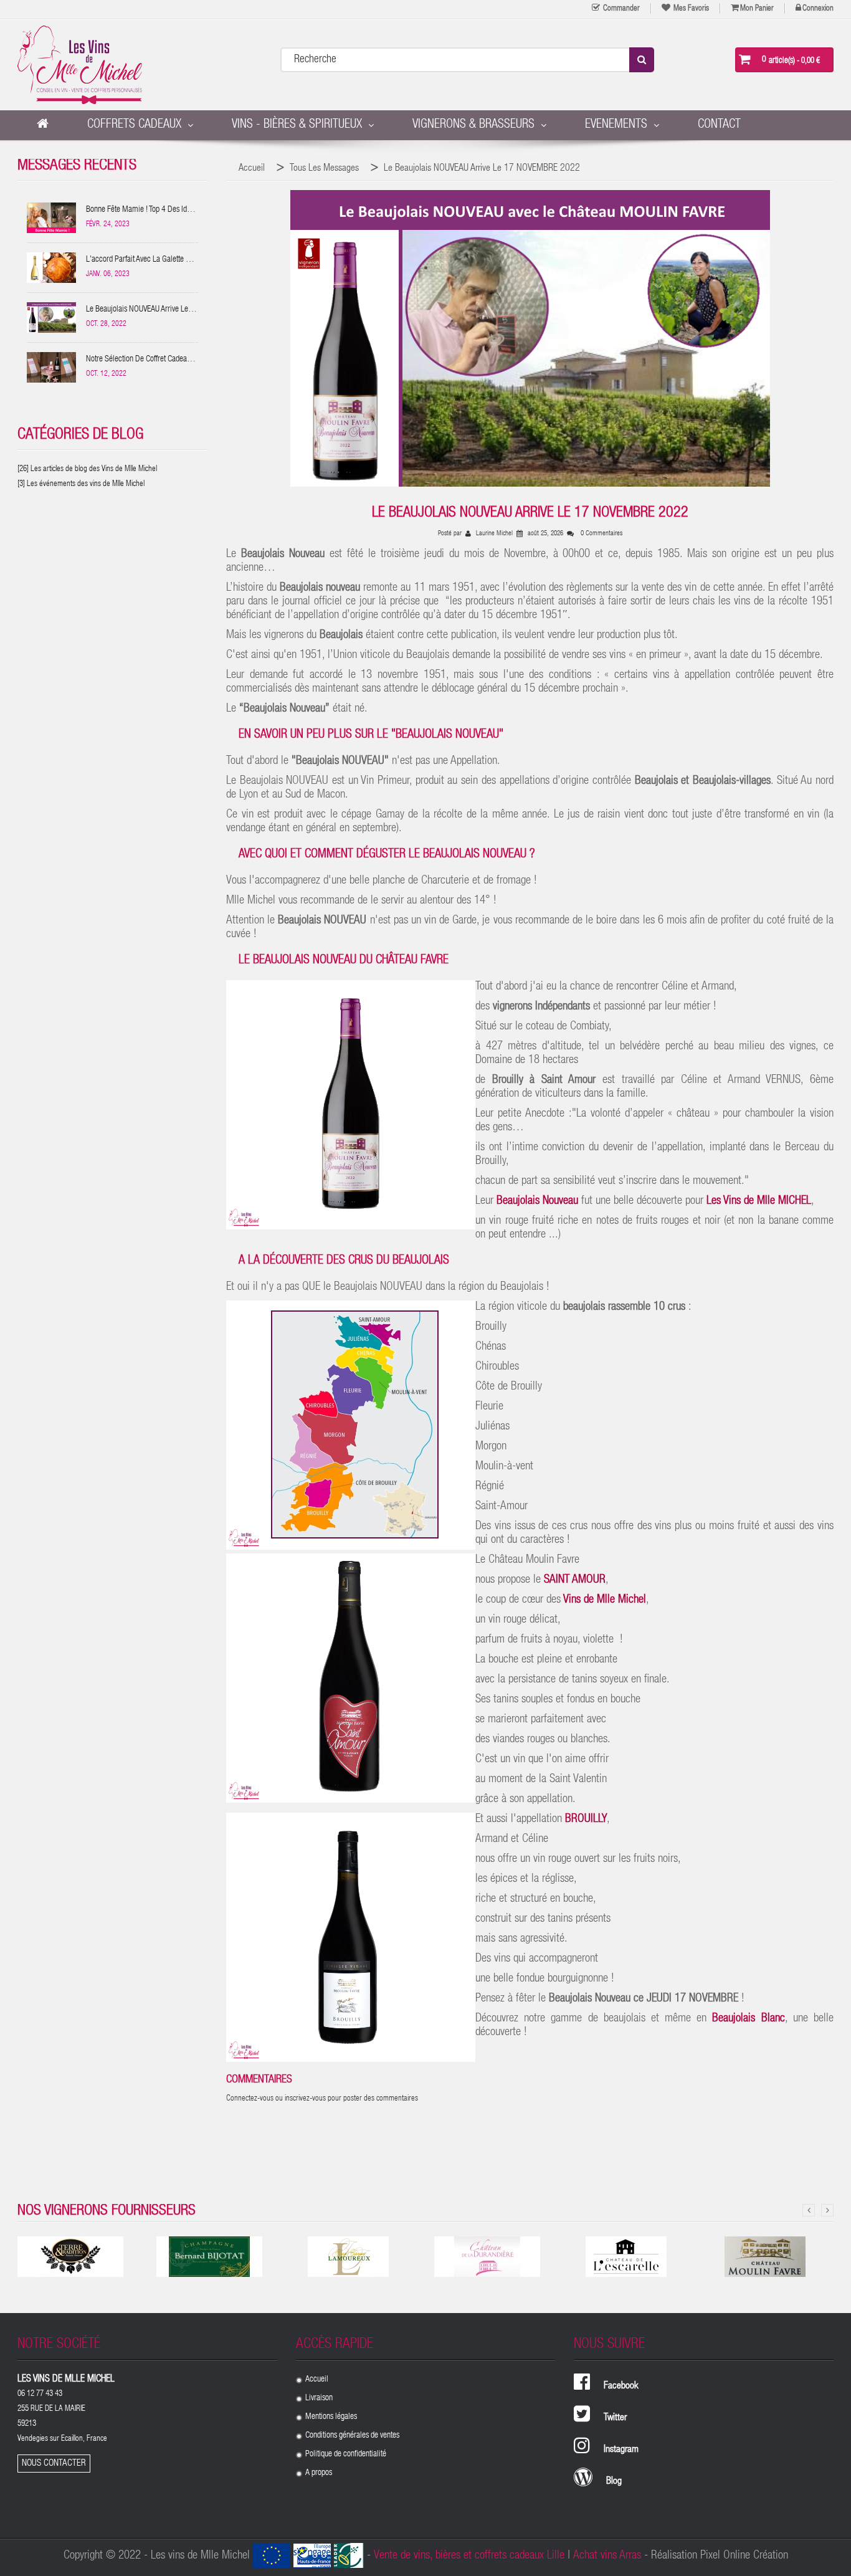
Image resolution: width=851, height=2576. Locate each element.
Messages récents (77, 166)
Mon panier (757, 9)
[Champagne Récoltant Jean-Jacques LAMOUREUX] (348, 2257)
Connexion (818, 9)
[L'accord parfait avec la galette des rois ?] (52, 268)
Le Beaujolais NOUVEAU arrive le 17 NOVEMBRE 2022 (137, 311)
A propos (319, 2473)
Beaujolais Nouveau (537, 1201)
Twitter (615, 2418)
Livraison (319, 2398)
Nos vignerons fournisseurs (107, 2211)
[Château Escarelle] (626, 2257)
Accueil (317, 2380)
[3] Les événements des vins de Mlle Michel (81, 484)
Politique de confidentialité (346, 2454)
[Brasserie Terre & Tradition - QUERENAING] (70, 2257)
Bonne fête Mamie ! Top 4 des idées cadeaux (142, 212)
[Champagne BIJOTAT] (209, 2257)
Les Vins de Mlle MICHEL (759, 1201)
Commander (620, 9)
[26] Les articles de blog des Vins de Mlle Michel (87, 470)
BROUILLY (586, 1819)
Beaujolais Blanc (748, 2019)
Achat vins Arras (607, 2556)
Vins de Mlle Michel (603, 1600)
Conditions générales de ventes (352, 2436)
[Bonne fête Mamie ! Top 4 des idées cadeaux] (52, 218)
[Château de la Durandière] (487, 2257)
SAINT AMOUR (575, 1580)
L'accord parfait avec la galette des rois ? (142, 261)
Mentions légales (331, 2417)
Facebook (621, 2387)
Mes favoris (690, 9)
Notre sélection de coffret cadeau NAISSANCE (138, 361)
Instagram (621, 2450)
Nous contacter (54, 2464)
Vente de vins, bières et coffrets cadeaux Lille (469, 2556)
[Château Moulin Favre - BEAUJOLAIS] (765, 2257)
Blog (614, 2482)
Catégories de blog (80, 435)
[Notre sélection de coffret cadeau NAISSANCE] (52, 367)
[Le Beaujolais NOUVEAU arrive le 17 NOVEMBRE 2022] (52, 317)
